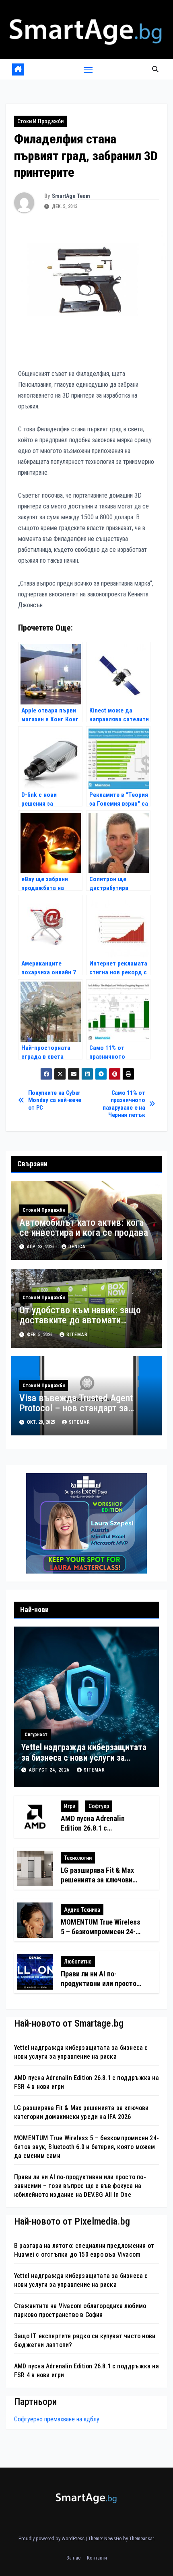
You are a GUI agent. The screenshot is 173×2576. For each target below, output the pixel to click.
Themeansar (141, 2538)
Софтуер (99, 1806)
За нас (73, 2558)
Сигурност (36, 1735)
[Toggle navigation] (88, 69)
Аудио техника (82, 1910)
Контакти (97, 2558)
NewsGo (113, 2538)
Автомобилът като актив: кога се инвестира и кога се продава (84, 1228)
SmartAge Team (71, 196)
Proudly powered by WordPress (52, 2538)
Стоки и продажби (40, 121)
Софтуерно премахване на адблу (57, 2419)
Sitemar (77, 1335)
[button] (155, 69)
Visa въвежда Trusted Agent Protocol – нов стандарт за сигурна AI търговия (76, 1408)
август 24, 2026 (50, 1770)
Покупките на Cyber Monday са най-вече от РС (55, 1100)
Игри (70, 1806)
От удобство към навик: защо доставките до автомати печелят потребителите (80, 1320)
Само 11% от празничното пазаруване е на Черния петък (124, 1104)
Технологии (78, 1858)
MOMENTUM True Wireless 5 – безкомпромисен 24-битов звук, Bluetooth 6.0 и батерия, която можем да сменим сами (86, 2147)
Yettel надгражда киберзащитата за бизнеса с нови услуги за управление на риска (84, 1758)
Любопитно (78, 1962)
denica (77, 1247)
